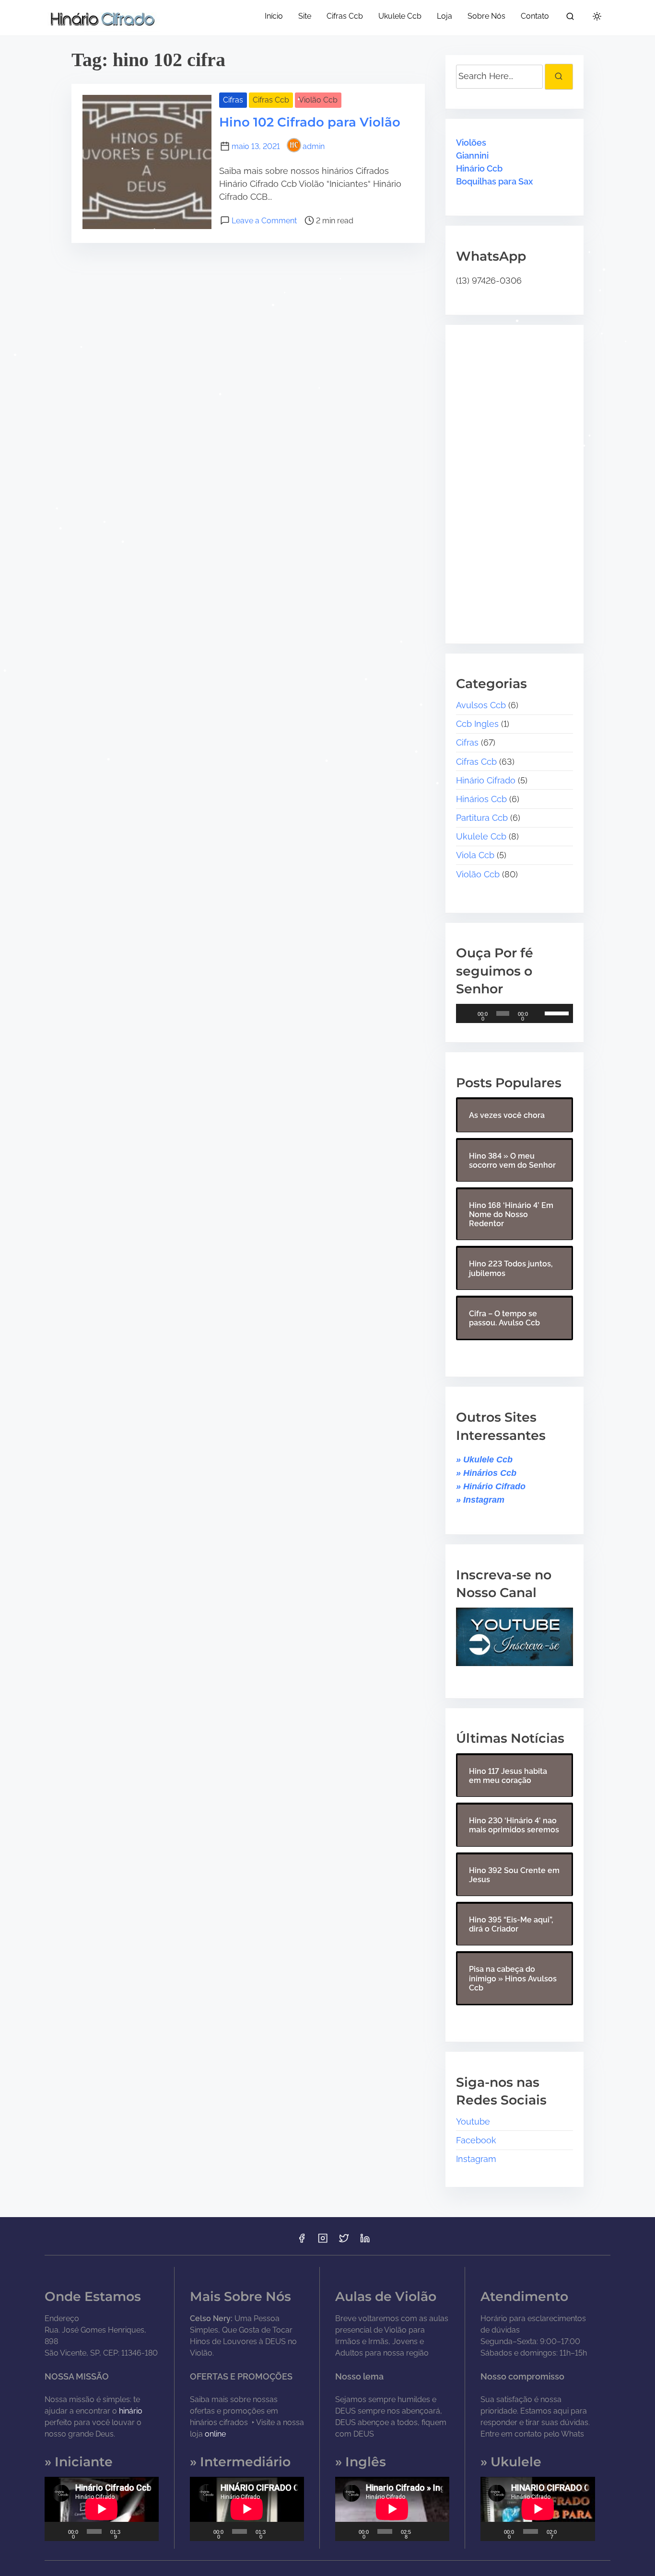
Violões (471, 143)
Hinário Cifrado (486, 780)
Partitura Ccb (482, 818)
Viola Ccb (475, 855)
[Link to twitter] (344, 2241)
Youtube (473, 2122)
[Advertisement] (516, 477)
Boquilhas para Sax (494, 181)
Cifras (233, 100)
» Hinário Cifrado (491, 1486)
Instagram (476, 2159)
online (215, 2434)
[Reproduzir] (468, 1013)
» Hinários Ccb (486, 1473)
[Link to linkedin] (365, 2241)
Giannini (472, 155)
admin (314, 146)
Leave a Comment (264, 221)
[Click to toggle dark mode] (597, 17)
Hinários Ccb (481, 799)
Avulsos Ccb (481, 705)
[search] (570, 18)
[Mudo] (539, 1013)
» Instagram (480, 1500)
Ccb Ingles (477, 724)
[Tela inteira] (147, 2531)
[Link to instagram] (323, 2241)
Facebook (476, 2140)
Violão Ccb (318, 100)
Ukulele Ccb (481, 836)
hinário (131, 2411)
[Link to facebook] (302, 2241)
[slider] (556, 1012)
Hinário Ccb (479, 168)
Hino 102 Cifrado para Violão (310, 122)
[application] (514, 1013)
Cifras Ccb (271, 100)
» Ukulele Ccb (484, 1460)
